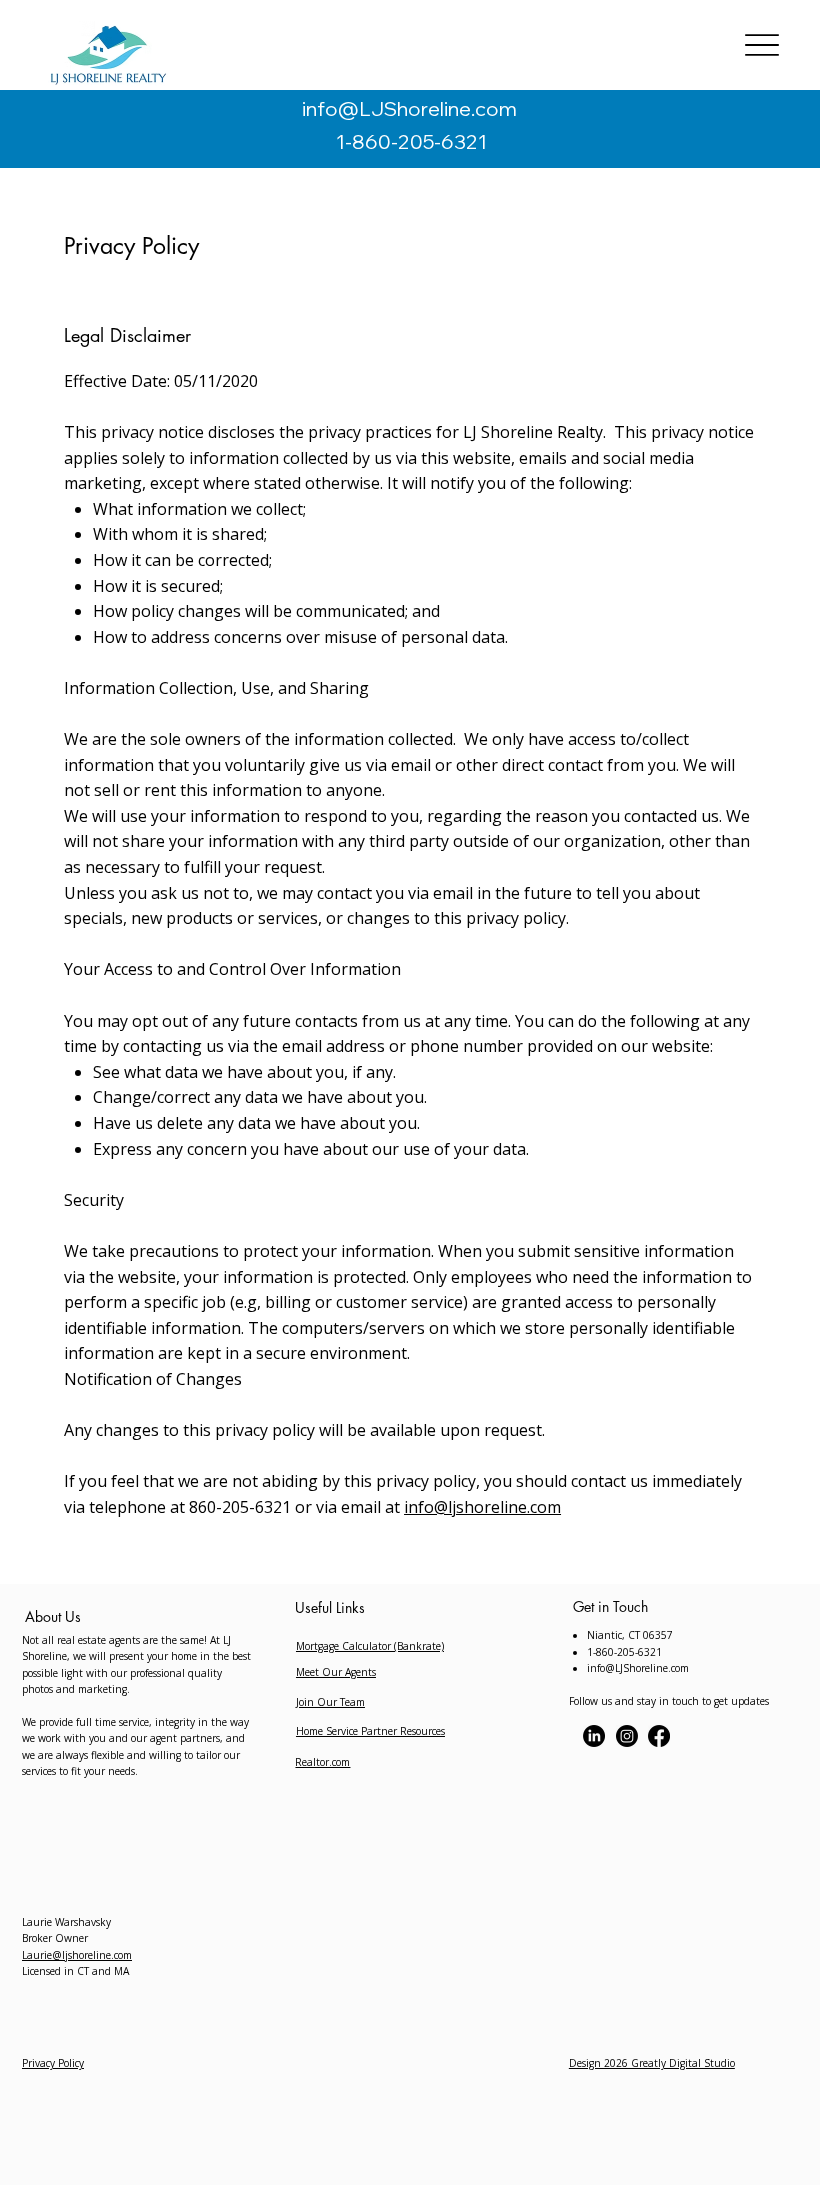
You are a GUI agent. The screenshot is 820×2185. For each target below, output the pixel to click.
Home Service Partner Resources (370, 1731)
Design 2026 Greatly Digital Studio (652, 2063)
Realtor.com (322, 1762)
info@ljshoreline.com (482, 1507)
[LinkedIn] (594, 1736)
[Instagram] (627, 1736)
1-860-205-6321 (409, 141)
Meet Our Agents (336, 1672)
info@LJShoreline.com (409, 108)
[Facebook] (659, 1736)
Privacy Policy (53, 2063)
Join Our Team (330, 1702)
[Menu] (761, 45)
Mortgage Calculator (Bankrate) (370, 1646)
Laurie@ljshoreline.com (77, 1955)
